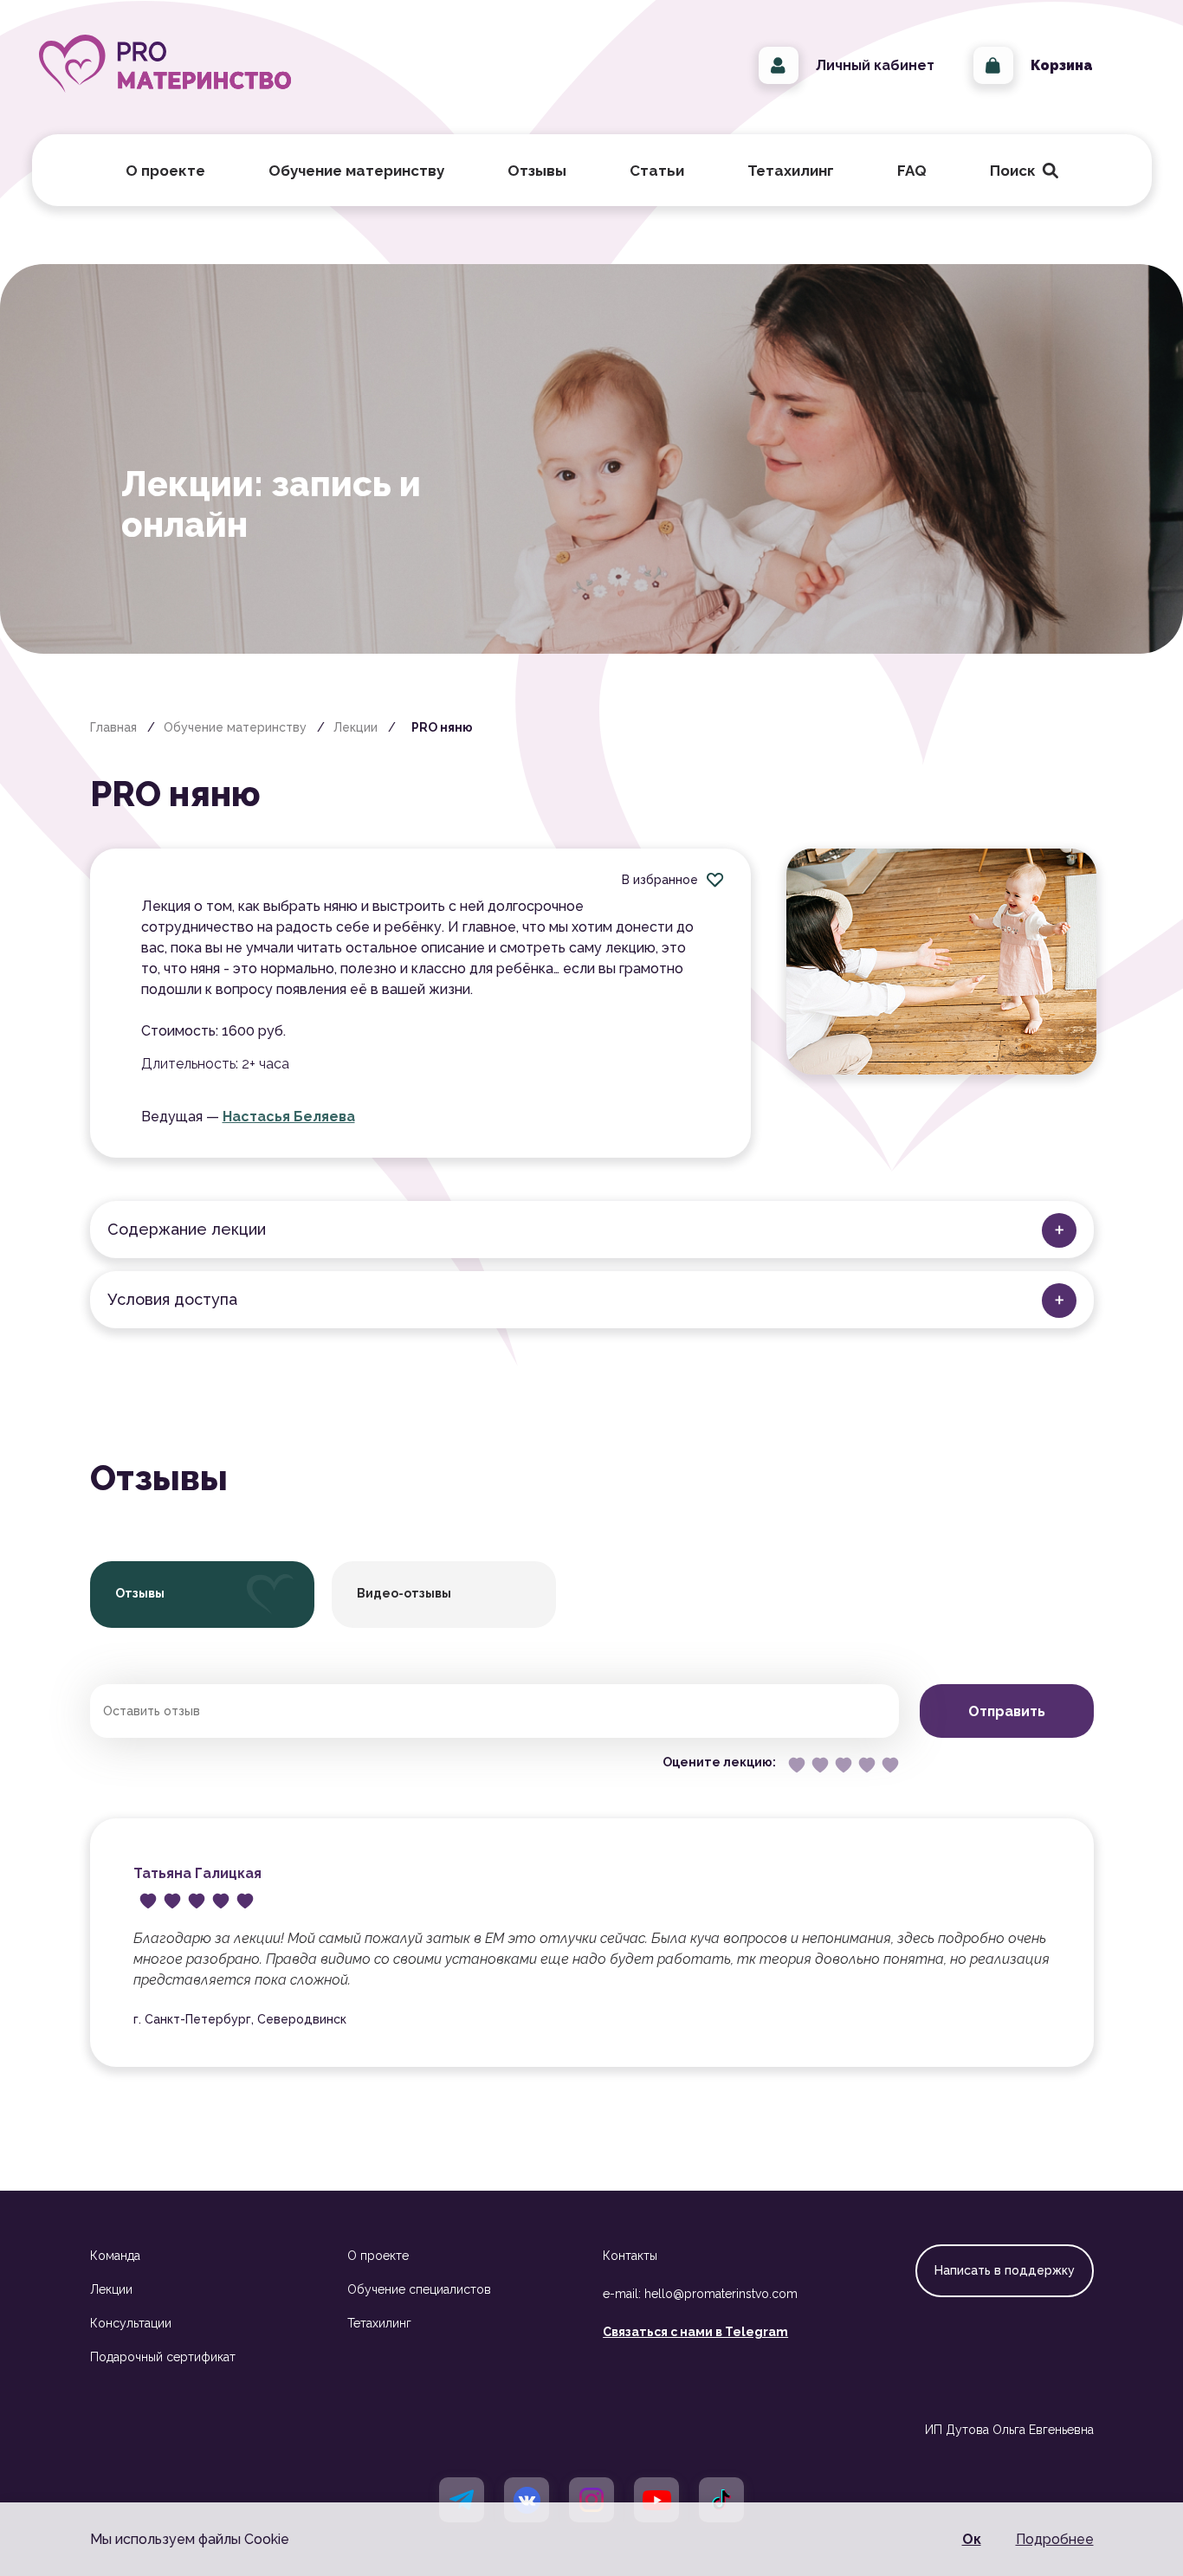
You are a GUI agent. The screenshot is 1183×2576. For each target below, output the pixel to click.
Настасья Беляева (289, 1117)
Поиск (1020, 171)
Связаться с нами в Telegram (695, 2332)
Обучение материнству (235, 727)
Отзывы (537, 171)
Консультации (131, 2323)
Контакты (630, 2256)
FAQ (912, 171)
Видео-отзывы (404, 1593)
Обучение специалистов (419, 2289)
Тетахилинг (379, 2323)
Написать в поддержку (1005, 2270)
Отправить (1007, 1711)
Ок (972, 2539)
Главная (113, 727)
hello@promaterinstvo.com (721, 2294)
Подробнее (1055, 2539)
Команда (115, 2256)
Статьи (657, 171)
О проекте (378, 2256)
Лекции (356, 727)
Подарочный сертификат (163, 2357)
